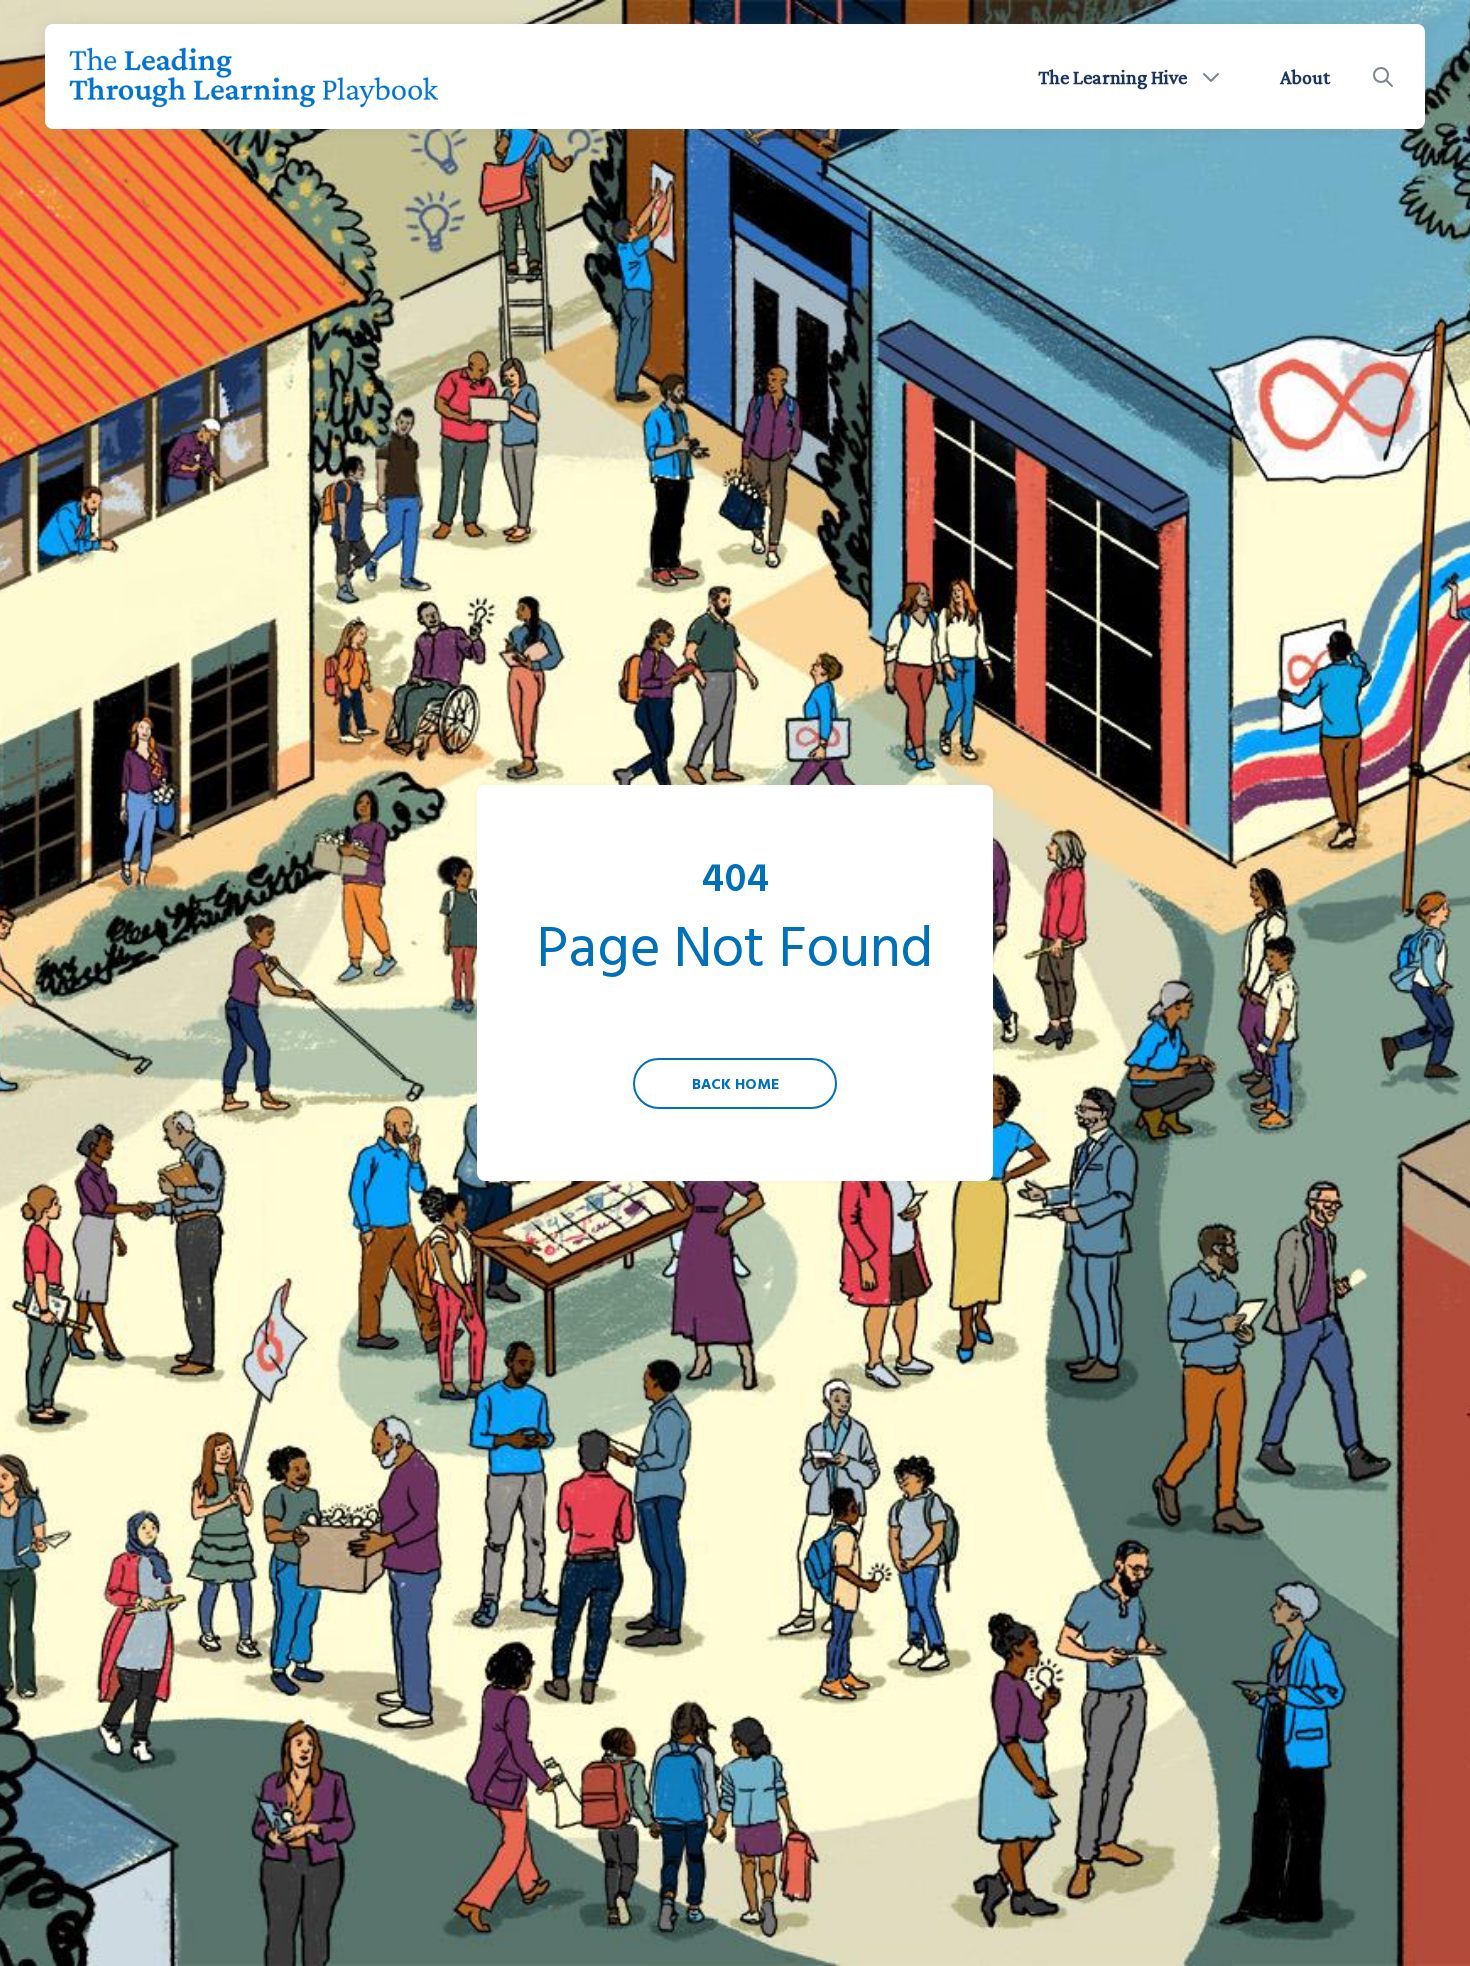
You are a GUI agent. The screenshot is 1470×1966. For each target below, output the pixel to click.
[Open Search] (1383, 77)
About (1305, 77)
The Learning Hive (1112, 77)
